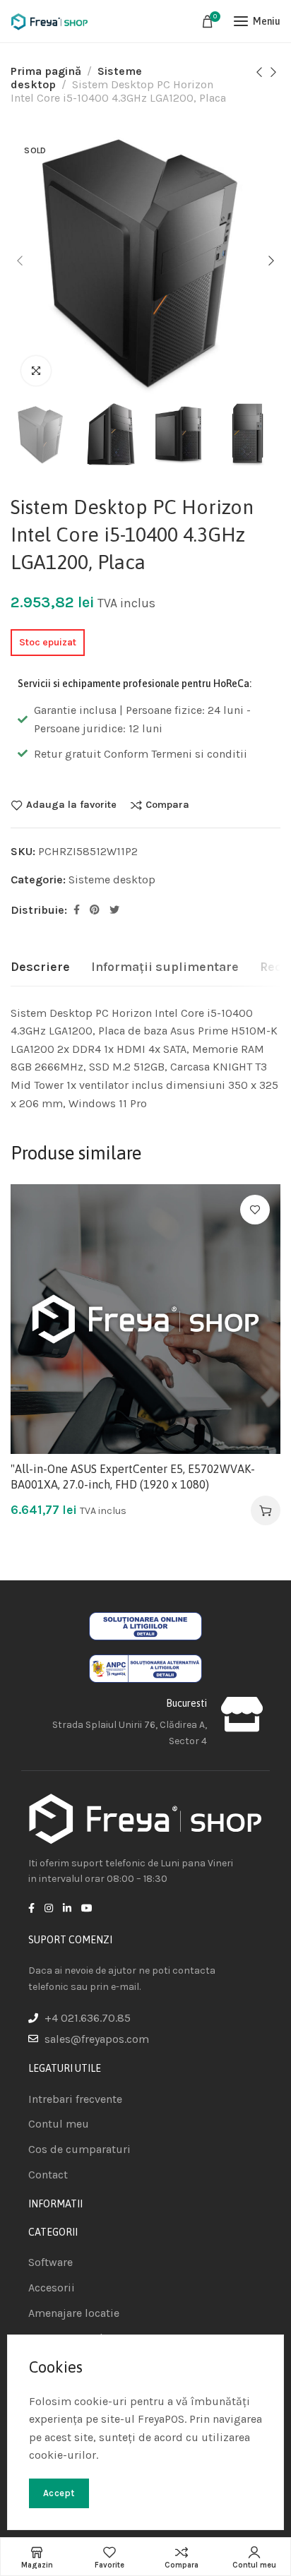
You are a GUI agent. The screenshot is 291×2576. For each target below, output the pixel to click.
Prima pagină (46, 71)
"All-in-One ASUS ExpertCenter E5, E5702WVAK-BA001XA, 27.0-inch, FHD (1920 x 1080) (133, 1477)
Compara (167, 805)
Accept (59, 2493)
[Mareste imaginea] (36, 371)
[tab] (40, 967)
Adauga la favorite (71, 805)
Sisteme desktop (112, 879)
